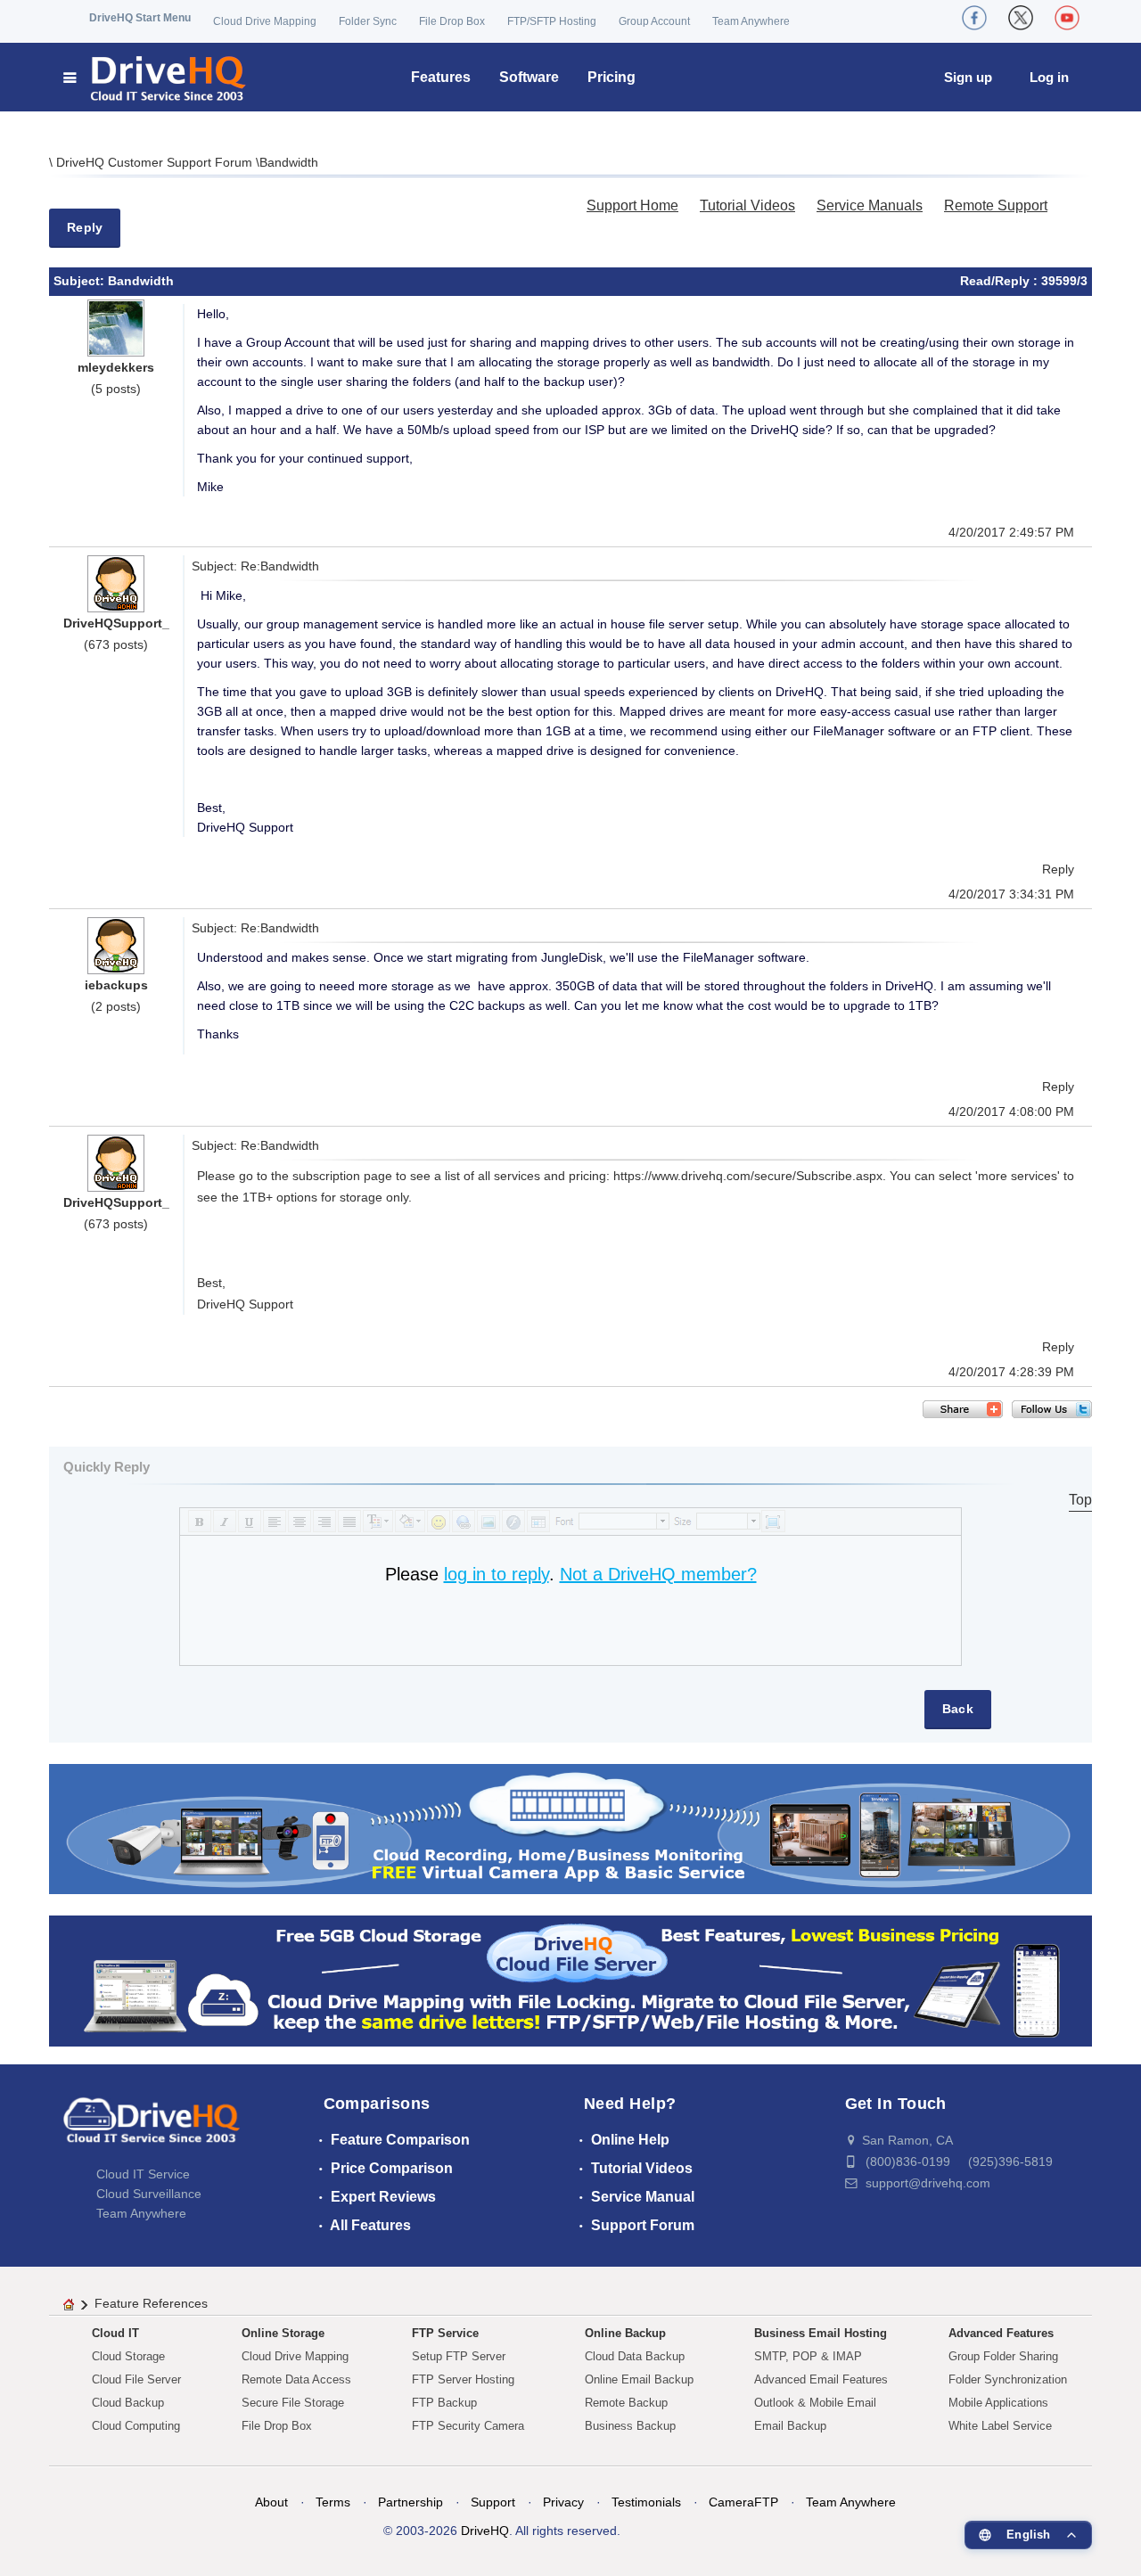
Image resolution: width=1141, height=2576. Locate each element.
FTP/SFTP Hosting (552, 21)
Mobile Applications (998, 2403)
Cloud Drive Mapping (265, 21)
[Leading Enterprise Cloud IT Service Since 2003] (570, 1980)
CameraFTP (743, 2502)
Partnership (410, 2502)
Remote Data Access (296, 2379)
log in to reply (497, 1574)
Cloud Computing (136, 2426)
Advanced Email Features (821, 2379)
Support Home (632, 205)
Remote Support (996, 205)
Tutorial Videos (747, 205)
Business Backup (630, 2426)
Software (529, 77)
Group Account (654, 21)
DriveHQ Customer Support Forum (156, 162)
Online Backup (625, 2333)
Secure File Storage (293, 2403)
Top (1080, 1500)
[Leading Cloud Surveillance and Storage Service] (570, 1828)
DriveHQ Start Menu (140, 18)
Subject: (81, 281)
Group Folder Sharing (1003, 2356)
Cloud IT (115, 2333)
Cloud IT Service (143, 2174)
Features (441, 77)
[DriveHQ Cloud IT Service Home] (156, 77)
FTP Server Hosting (463, 2379)
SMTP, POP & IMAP (808, 2356)
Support (493, 2502)
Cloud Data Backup (635, 2356)
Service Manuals (870, 205)
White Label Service (1000, 2426)
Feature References (151, 2303)
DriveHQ (485, 2531)
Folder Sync (368, 21)
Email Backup (790, 2426)
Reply (85, 227)
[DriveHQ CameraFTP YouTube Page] (1067, 18)
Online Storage (283, 2333)
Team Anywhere (751, 21)
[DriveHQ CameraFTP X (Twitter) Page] (1021, 18)
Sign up (968, 77)
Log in (1049, 77)
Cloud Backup (128, 2403)
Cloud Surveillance (149, 2194)
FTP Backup (444, 2403)
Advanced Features (1001, 2333)
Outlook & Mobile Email (815, 2403)
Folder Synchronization (1008, 2379)
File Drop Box (452, 21)
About (271, 2502)
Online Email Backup (639, 2379)
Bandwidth (289, 162)
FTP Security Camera (468, 2426)
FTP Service (445, 2333)
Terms (333, 2502)
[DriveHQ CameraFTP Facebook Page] (974, 18)
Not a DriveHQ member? (658, 1574)
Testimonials (646, 2502)
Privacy (563, 2502)
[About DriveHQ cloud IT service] (152, 2129)
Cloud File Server (136, 2379)
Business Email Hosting (821, 2333)
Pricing (612, 77)
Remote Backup (626, 2403)
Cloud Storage (128, 2356)
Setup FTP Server (459, 2356)
